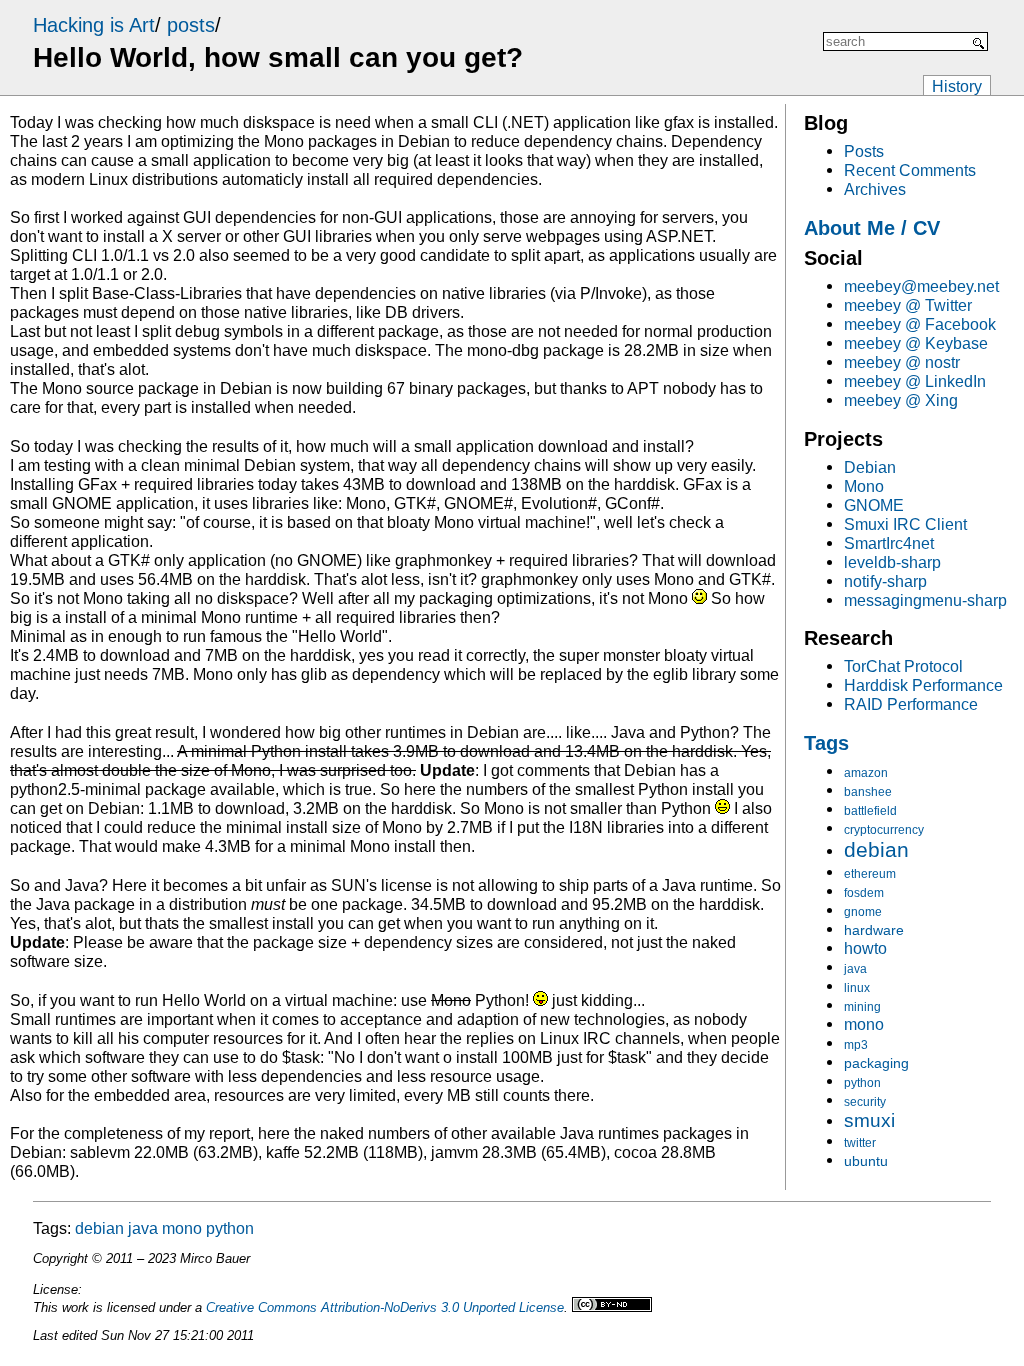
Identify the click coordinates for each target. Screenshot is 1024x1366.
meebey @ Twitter (908, 305)
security (865, 1102)
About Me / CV (872, 228)
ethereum (870, 874)
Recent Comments (910, 170)
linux (857, 988)
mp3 (856, 1045)
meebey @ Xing (901, 400)
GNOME (874, 505)
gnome (863, 912)
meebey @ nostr (902, 362)
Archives (875, 189)
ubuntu (866, 1161)
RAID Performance (911, 704)
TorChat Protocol (903, 666)
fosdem (864, 893)
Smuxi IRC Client (905, 524)
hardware (874, 930)
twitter (860, 1143)
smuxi (869, 1120)
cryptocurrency (884, 830)
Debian (870, 467)
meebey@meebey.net (921, 286)
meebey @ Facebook (920, 324)
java (855, 969)
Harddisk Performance (923, 685)
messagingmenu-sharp (925, 600)
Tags (826, 743)
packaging (876, 1063)
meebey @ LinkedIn (915, 381)
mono (864, 1024)
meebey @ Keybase (916, 343)
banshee (868, 792)
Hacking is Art (94, 25)
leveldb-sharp (892, 562)
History (957, 86)
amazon (866, 773)
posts (191, 25)
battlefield (870, 811)
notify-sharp (885, 581)
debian (876, 850)
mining (862, 1007)
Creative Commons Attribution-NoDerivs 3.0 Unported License (385, 1307)
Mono (864, 486)
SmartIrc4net (889, 543)
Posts (864, 151)
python (862, 1083)
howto (865, 948)
